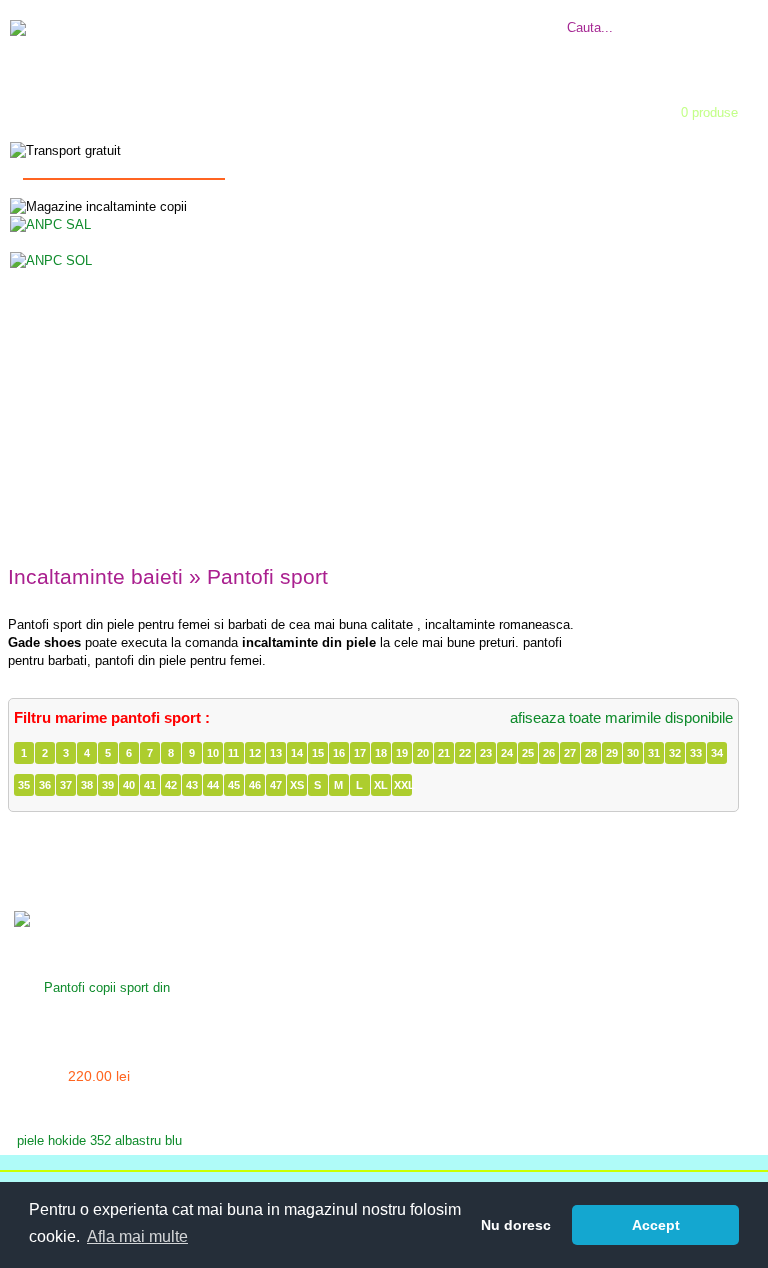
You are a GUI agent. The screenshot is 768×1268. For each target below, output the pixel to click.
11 (233, 753)
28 (591, 753)
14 (297, 753)
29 (612, 753)
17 (360, 753)
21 (444, 753)
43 (192, 785)
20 (423, 753)
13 (276, 753)
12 (255, 753)
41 (150, 785)
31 (654, 753)
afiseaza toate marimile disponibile (621, 717)
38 (87, 785)
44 (213, 785)
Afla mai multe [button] (137, 1236)
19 (402, 753)
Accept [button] (656, 1225)
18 (381, 753)
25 (528, 753)
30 (633, 753)
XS (297, 785)
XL (381, 785)
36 (45, 785)
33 (696, 753)
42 (171, 785)
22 (465, 753)
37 (66, 785)
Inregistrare (477, 106)
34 (717, 753)
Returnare (494, 16)
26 (549, 753)
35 (24, 785)
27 (570, 753)
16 (339, 753)
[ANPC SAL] (50, 223)
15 (318, 753)
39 (108, 785)
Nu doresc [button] (516, 1225)
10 (213, 753)
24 (507, 753)
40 (129, 785)
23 (486, 753)
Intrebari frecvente (352, 16)
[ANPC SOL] (51, 259)
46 (255, 785)
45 (234, 785)
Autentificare (347, 106)
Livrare (435, 16)
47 (276, 785)
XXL (403, 785)
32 (675, 753)
